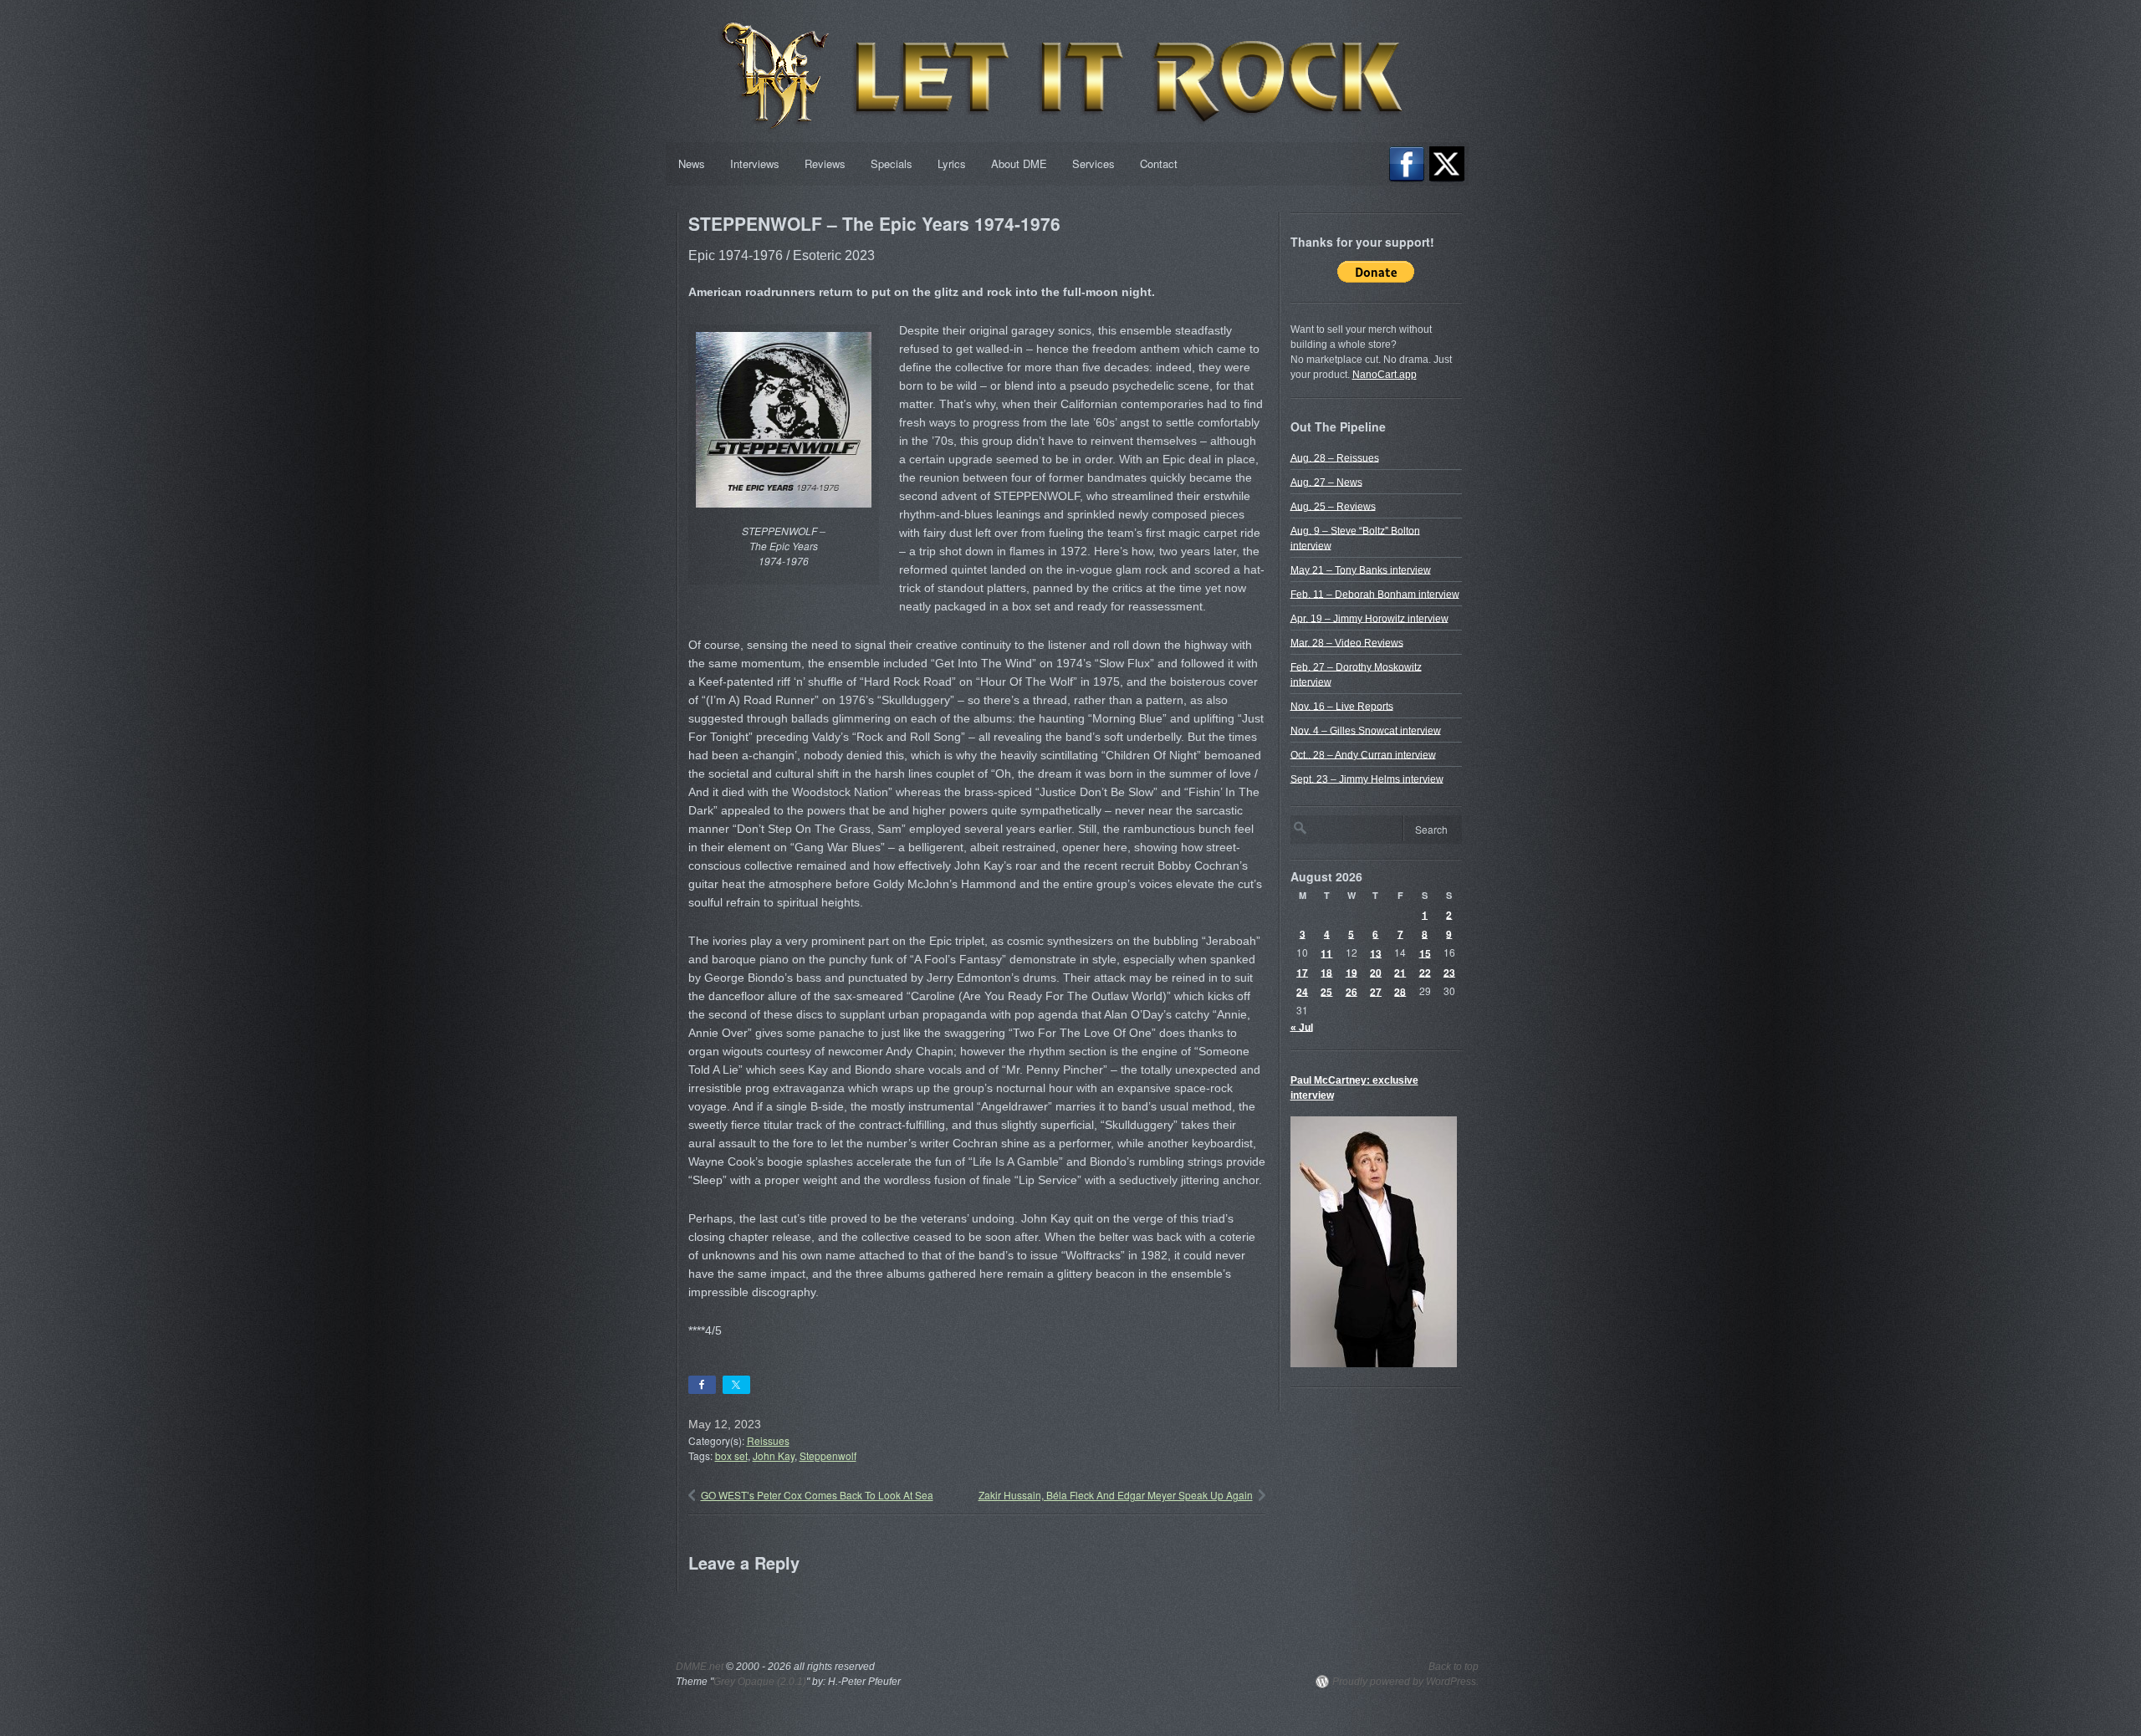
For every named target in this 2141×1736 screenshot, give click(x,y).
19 (1352, 972)
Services (1093, 163)
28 (1400, 991)
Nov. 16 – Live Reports (1342, 706)
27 (1376, 991)
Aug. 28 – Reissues (1335, 457)
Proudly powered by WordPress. (1405, 1682)
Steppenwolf (828, 1455)
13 (1376, 952)
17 (1302, 972)
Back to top (1454, 1667)
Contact (1159, 163)
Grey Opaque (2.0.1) (760, 1682)
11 (1326, 952)
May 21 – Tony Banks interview (1361, 569)
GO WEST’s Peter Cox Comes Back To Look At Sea (817, 1495)
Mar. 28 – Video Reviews (1347, 642)
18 (1326, 972)
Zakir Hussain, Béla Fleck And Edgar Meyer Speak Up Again (1116, 1495)
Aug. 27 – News (1326, 482)
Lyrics (952, 163)
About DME (1019, 163)
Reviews (825, 163)
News (692, 163)
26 (1352, 991)
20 (1376, 972)
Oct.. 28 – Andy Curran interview (1363, 754)
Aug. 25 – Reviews (1333, 506)
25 (1326, 991)
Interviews (755, 163)
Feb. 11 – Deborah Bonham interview (1375, 594)
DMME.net (700, 1667)
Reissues (768, 1440)
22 (1425, 972)
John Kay (774, 1455)
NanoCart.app (1385, 375)
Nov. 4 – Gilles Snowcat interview (1366, 730)
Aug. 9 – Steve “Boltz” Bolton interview (1355, 538)
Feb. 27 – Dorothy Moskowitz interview (1356, 674)
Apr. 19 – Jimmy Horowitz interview (1369, 618)
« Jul (1302, 1027)
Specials (892, 163)
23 (1449, 972)
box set (731, 1455)
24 (1302, 991)
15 (1425, 952)
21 (1400, 972)
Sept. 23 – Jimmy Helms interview (1367, 779)
